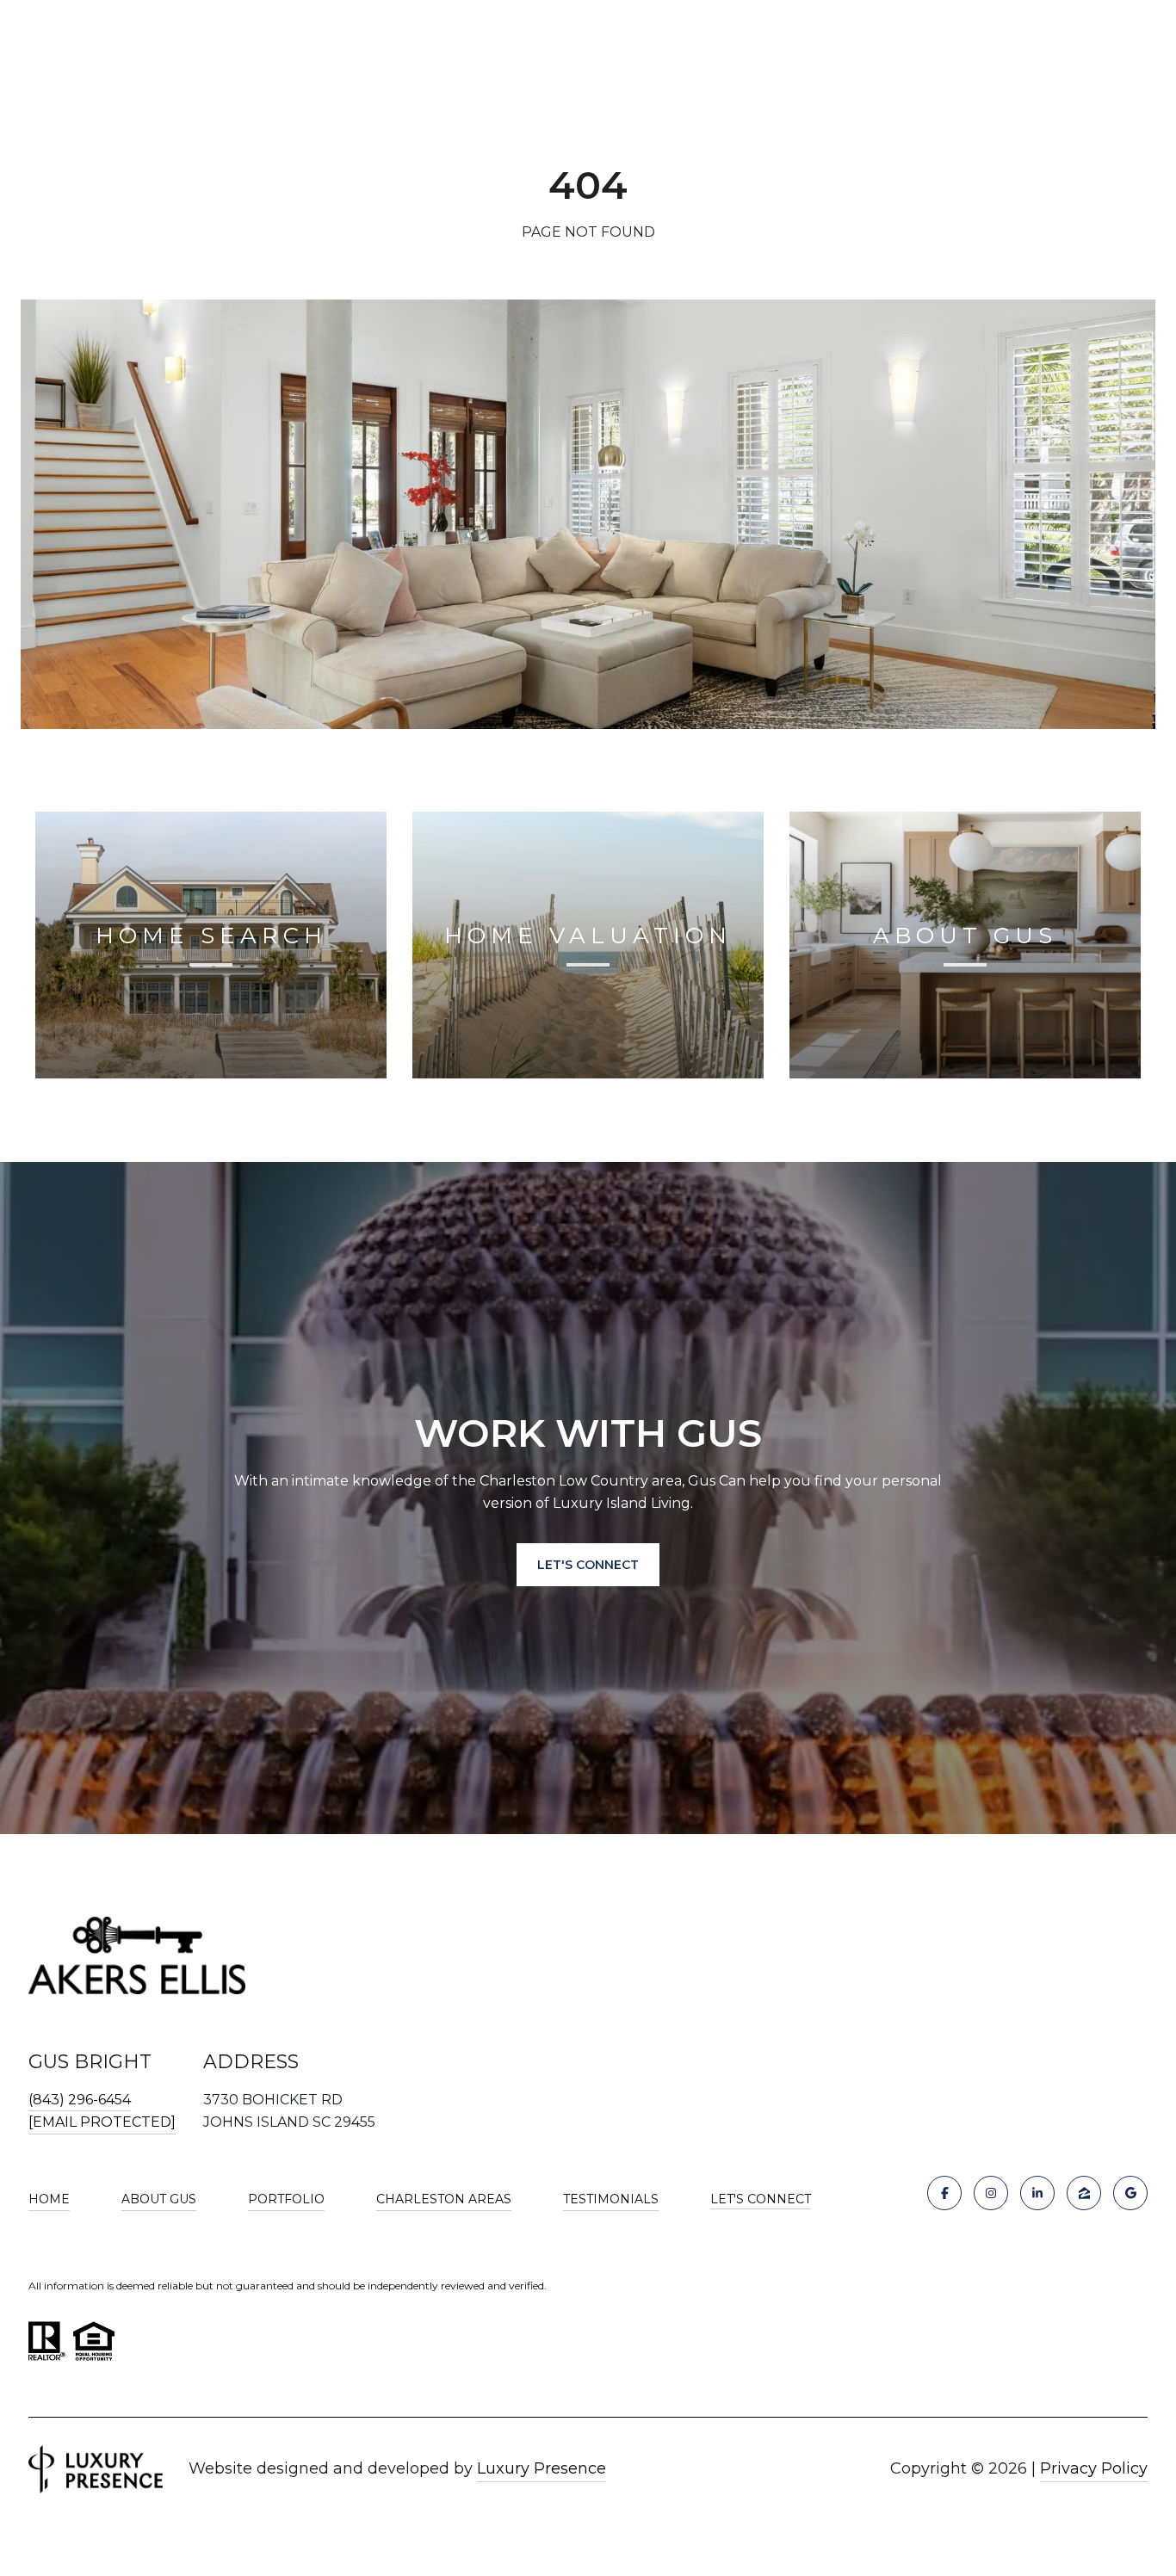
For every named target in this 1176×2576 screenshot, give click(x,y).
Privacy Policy (1094, 2468)
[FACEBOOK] (944, 2193)
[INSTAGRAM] (991, 2193)
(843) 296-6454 (80, 2100)
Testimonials (611, 2199)
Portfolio (286, 2199)
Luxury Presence (542, 2468)
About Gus (159, 2199)
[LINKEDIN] (1037, 2193)
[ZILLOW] (1084, 2193)
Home (49, 2199)
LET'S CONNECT (761, 2199)
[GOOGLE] (1130, 2193)
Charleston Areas (444, 2199)
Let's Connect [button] (588, 1565)
